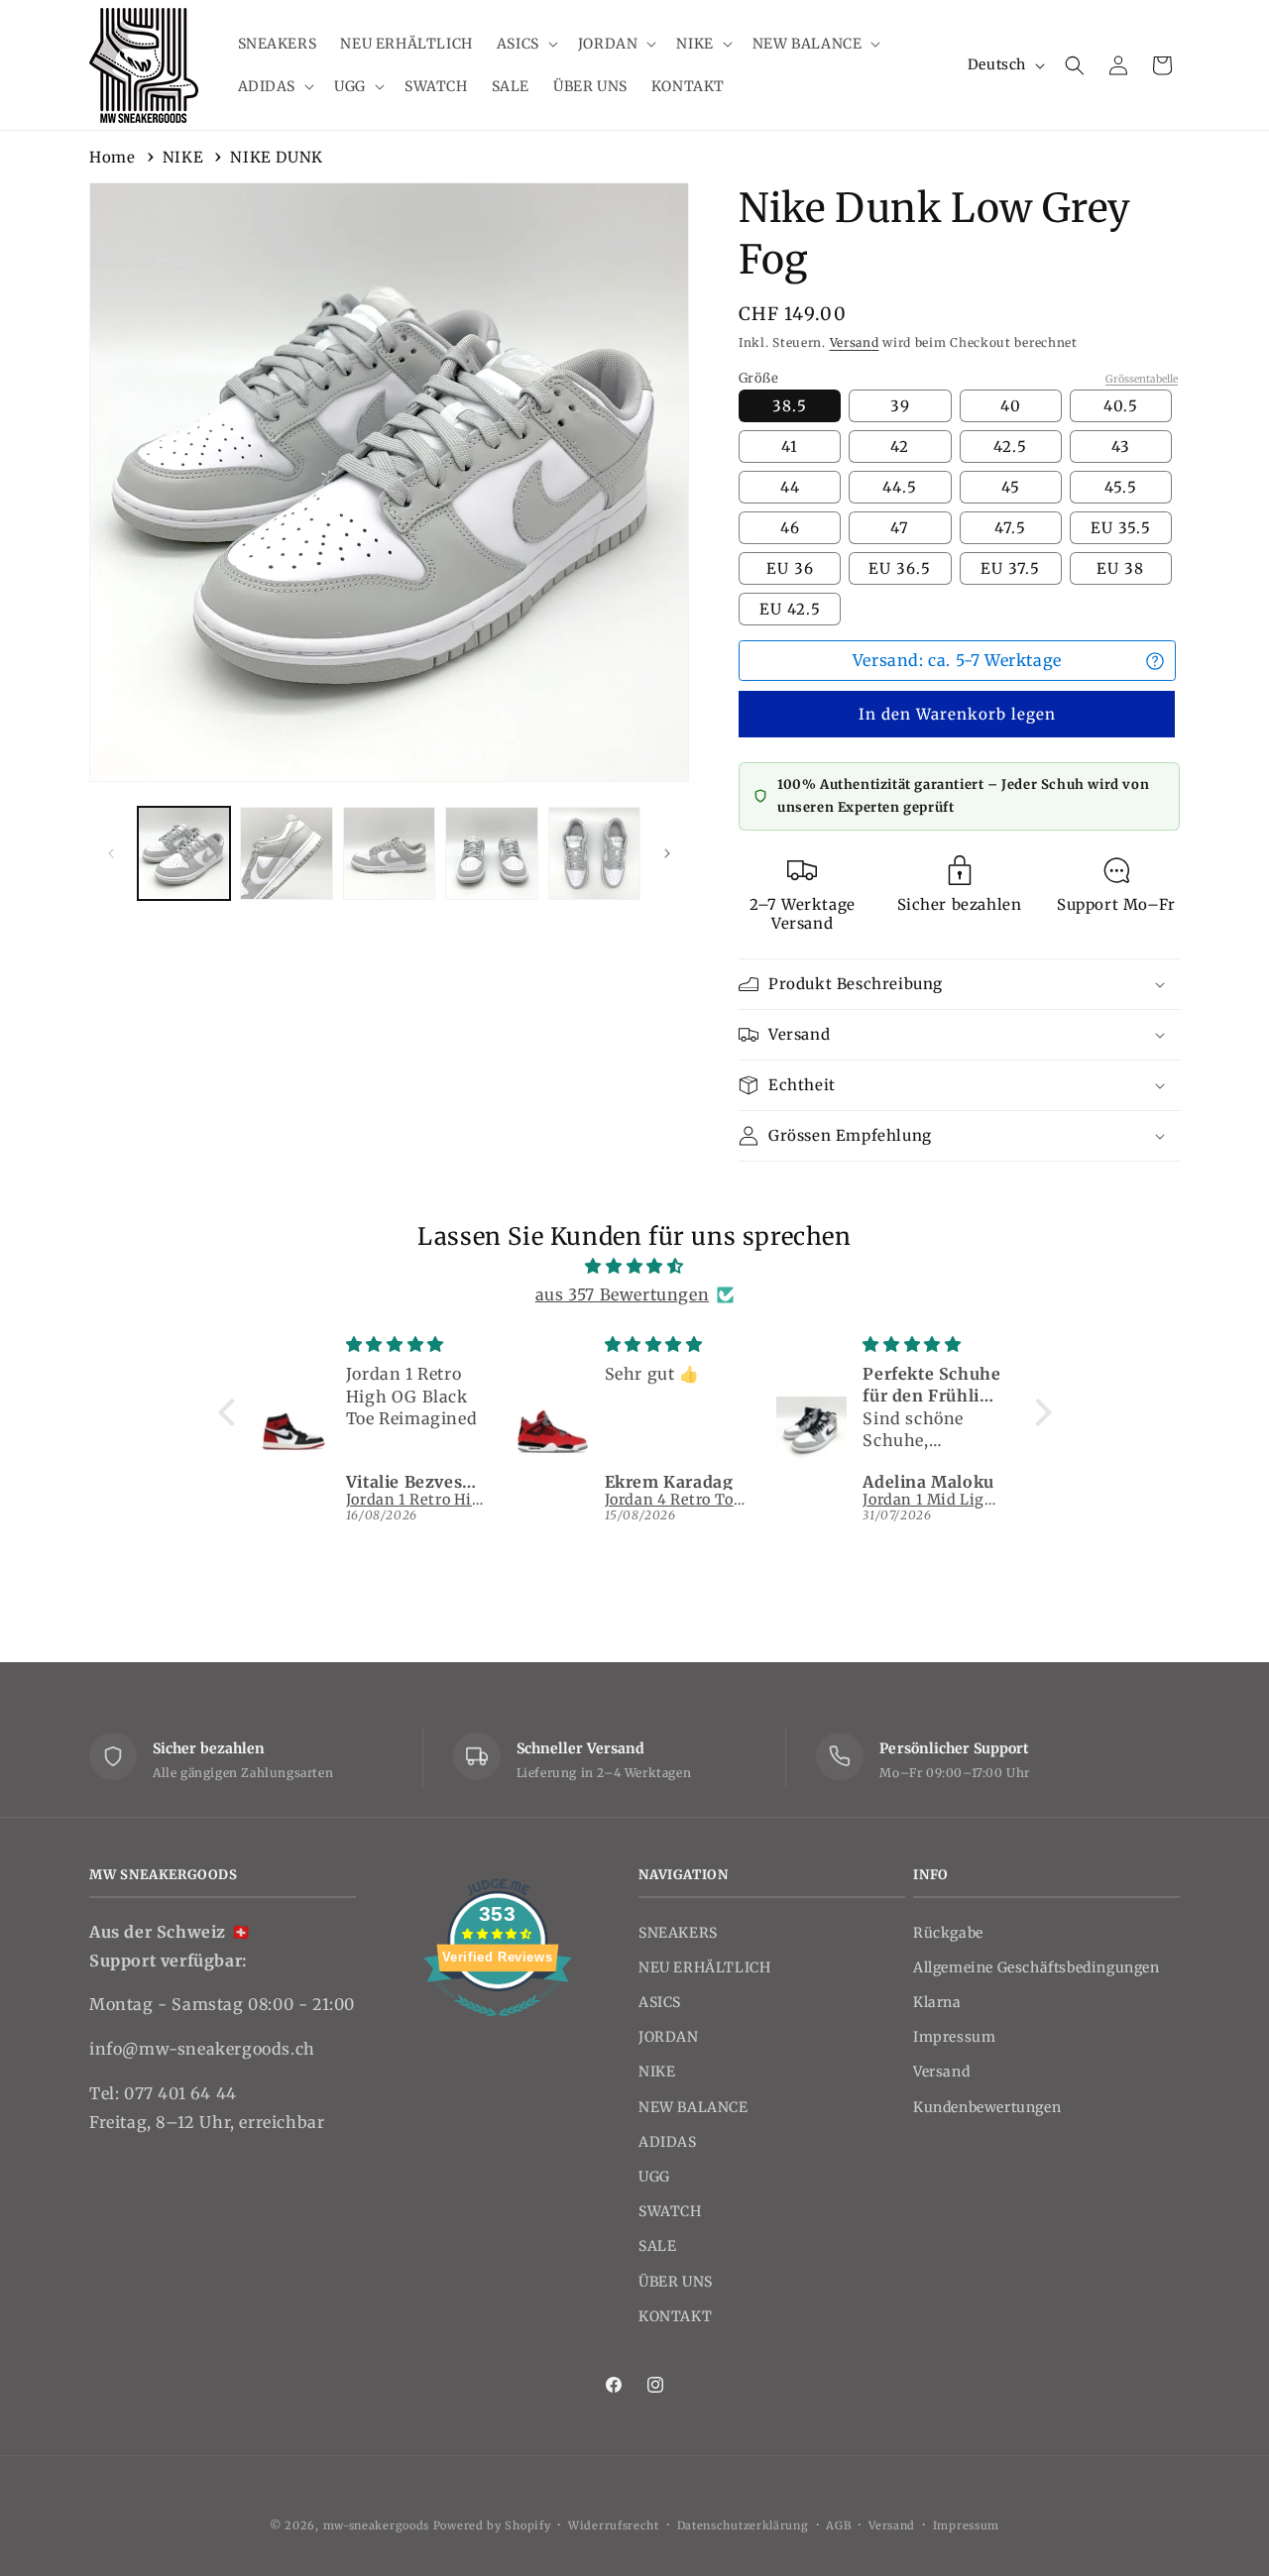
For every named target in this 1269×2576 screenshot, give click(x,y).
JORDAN (669, 2037)
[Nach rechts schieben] (667, 853)
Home (112, 157)
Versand (855, 342)
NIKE (183, 157)
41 (790, 447)
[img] (635, 1266)
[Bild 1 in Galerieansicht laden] (184, 853)
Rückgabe (948, 1933)
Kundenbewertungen (987, 2107)
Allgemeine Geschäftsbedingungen (1037, 1967)
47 (900, 528)
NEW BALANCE (693, 2107)
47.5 (1010, 528)
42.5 (1010, 447)
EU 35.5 (1121, 528)
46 (790, 528)
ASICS (660, 2002)
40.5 (1121, 406)
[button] (525, 44)
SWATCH (670, 2211)
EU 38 (1120, 568)
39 (900, 406)
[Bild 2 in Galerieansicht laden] (286, 853)
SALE (657, 2246)
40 (1011, 406)
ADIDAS (668, 2142)
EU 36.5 (900, 568)
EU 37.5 (1010, 568)
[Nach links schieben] (111, 853)
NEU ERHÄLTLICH (704, 1967)
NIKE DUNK (276, 157)
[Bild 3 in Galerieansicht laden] (389, 853)
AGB (838, 2525)
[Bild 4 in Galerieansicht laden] (491, 853)
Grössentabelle (1142, 379)
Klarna (937, 2002)
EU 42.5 (790, 609)
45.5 (1121, 487)
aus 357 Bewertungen (622, 1294)
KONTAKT (675, 2316)
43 (1121, 447)
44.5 (900, 487)
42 (900, 447)
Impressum (954, 2037)
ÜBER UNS (676, 2282)
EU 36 (790, 568)
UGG (654, 2177)
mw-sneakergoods (378, 2525)
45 (1011, 487)
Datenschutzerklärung (743, 2525)
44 (790, 487)
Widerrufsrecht (614, 2525)
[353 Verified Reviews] (498, 2026)
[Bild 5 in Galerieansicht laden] (594, 853)
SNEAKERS (678, 1933)
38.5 (790, 406)
